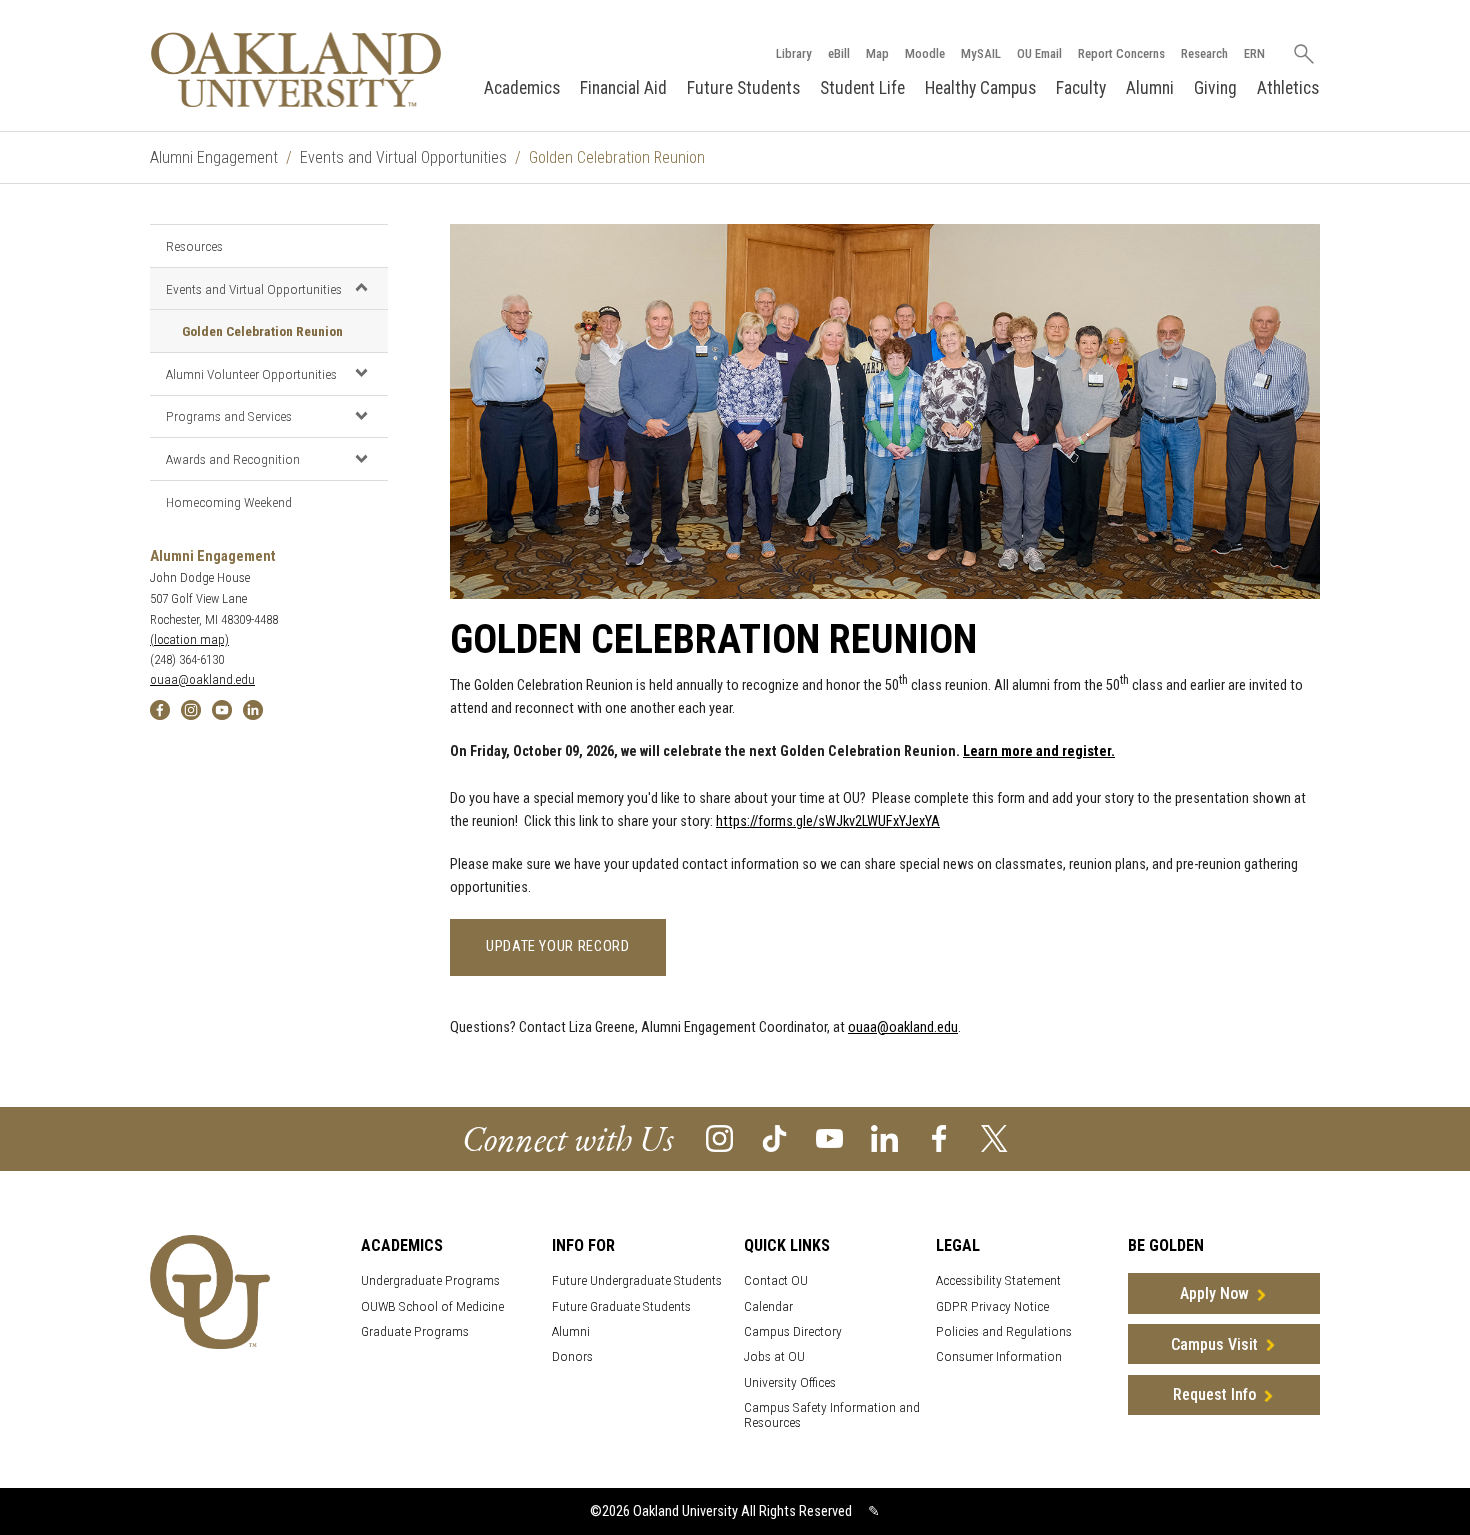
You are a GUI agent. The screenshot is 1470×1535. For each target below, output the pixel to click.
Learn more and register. (1039, 751)
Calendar (768, 1306)
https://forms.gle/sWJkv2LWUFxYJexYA (828, 821)
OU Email (1039, 53)
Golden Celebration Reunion (262, 331)
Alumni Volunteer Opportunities (251, 374)
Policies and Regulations (1004, 1331)
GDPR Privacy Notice (992, 1306)
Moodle (925, 53)
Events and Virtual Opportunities (403, 157)
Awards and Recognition (233, 459)
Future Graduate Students (621, 1306)
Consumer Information (999, 1356)
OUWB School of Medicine (432, 1306)
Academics (522, 88)
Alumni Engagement (214, 157)
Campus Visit (1214, 1344)
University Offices (790, 1382)
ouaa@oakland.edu (202, 679)
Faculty (1081, 88)
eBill (839, 53)
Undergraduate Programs (430, 1280)
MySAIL (981, 53)
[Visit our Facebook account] (939, 1137)
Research (1204, 53)
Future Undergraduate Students (637, 1280)
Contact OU (776, 1280)
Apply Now (1214, 1293)
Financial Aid (623, 88)
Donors (572, 1356)
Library (794, 53)
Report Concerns (1121, 53)
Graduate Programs (415, 1331)
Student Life (862, 88)
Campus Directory (793, 1331)
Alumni (1150, 88)
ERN (1254, 53)
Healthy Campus (980, 88)
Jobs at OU (774, 1356)
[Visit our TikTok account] (774, 1137)
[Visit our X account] (994, 1137)
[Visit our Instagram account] (719, 1137)
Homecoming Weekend (229, 502)
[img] (160, 709)
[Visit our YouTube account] (829, 1137)
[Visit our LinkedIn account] (884, 1137)
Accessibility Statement (998, 1280)
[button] (361, 288)
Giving (1215, 88)
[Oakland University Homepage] (296, 69)
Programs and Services (229, 416)
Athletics (1288, 88)
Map (877, 53)
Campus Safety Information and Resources (832, 1415)
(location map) (189, 639)
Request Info (1214, 1394)
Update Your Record (558, 946)
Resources (194, 246)
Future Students (743, 88)
